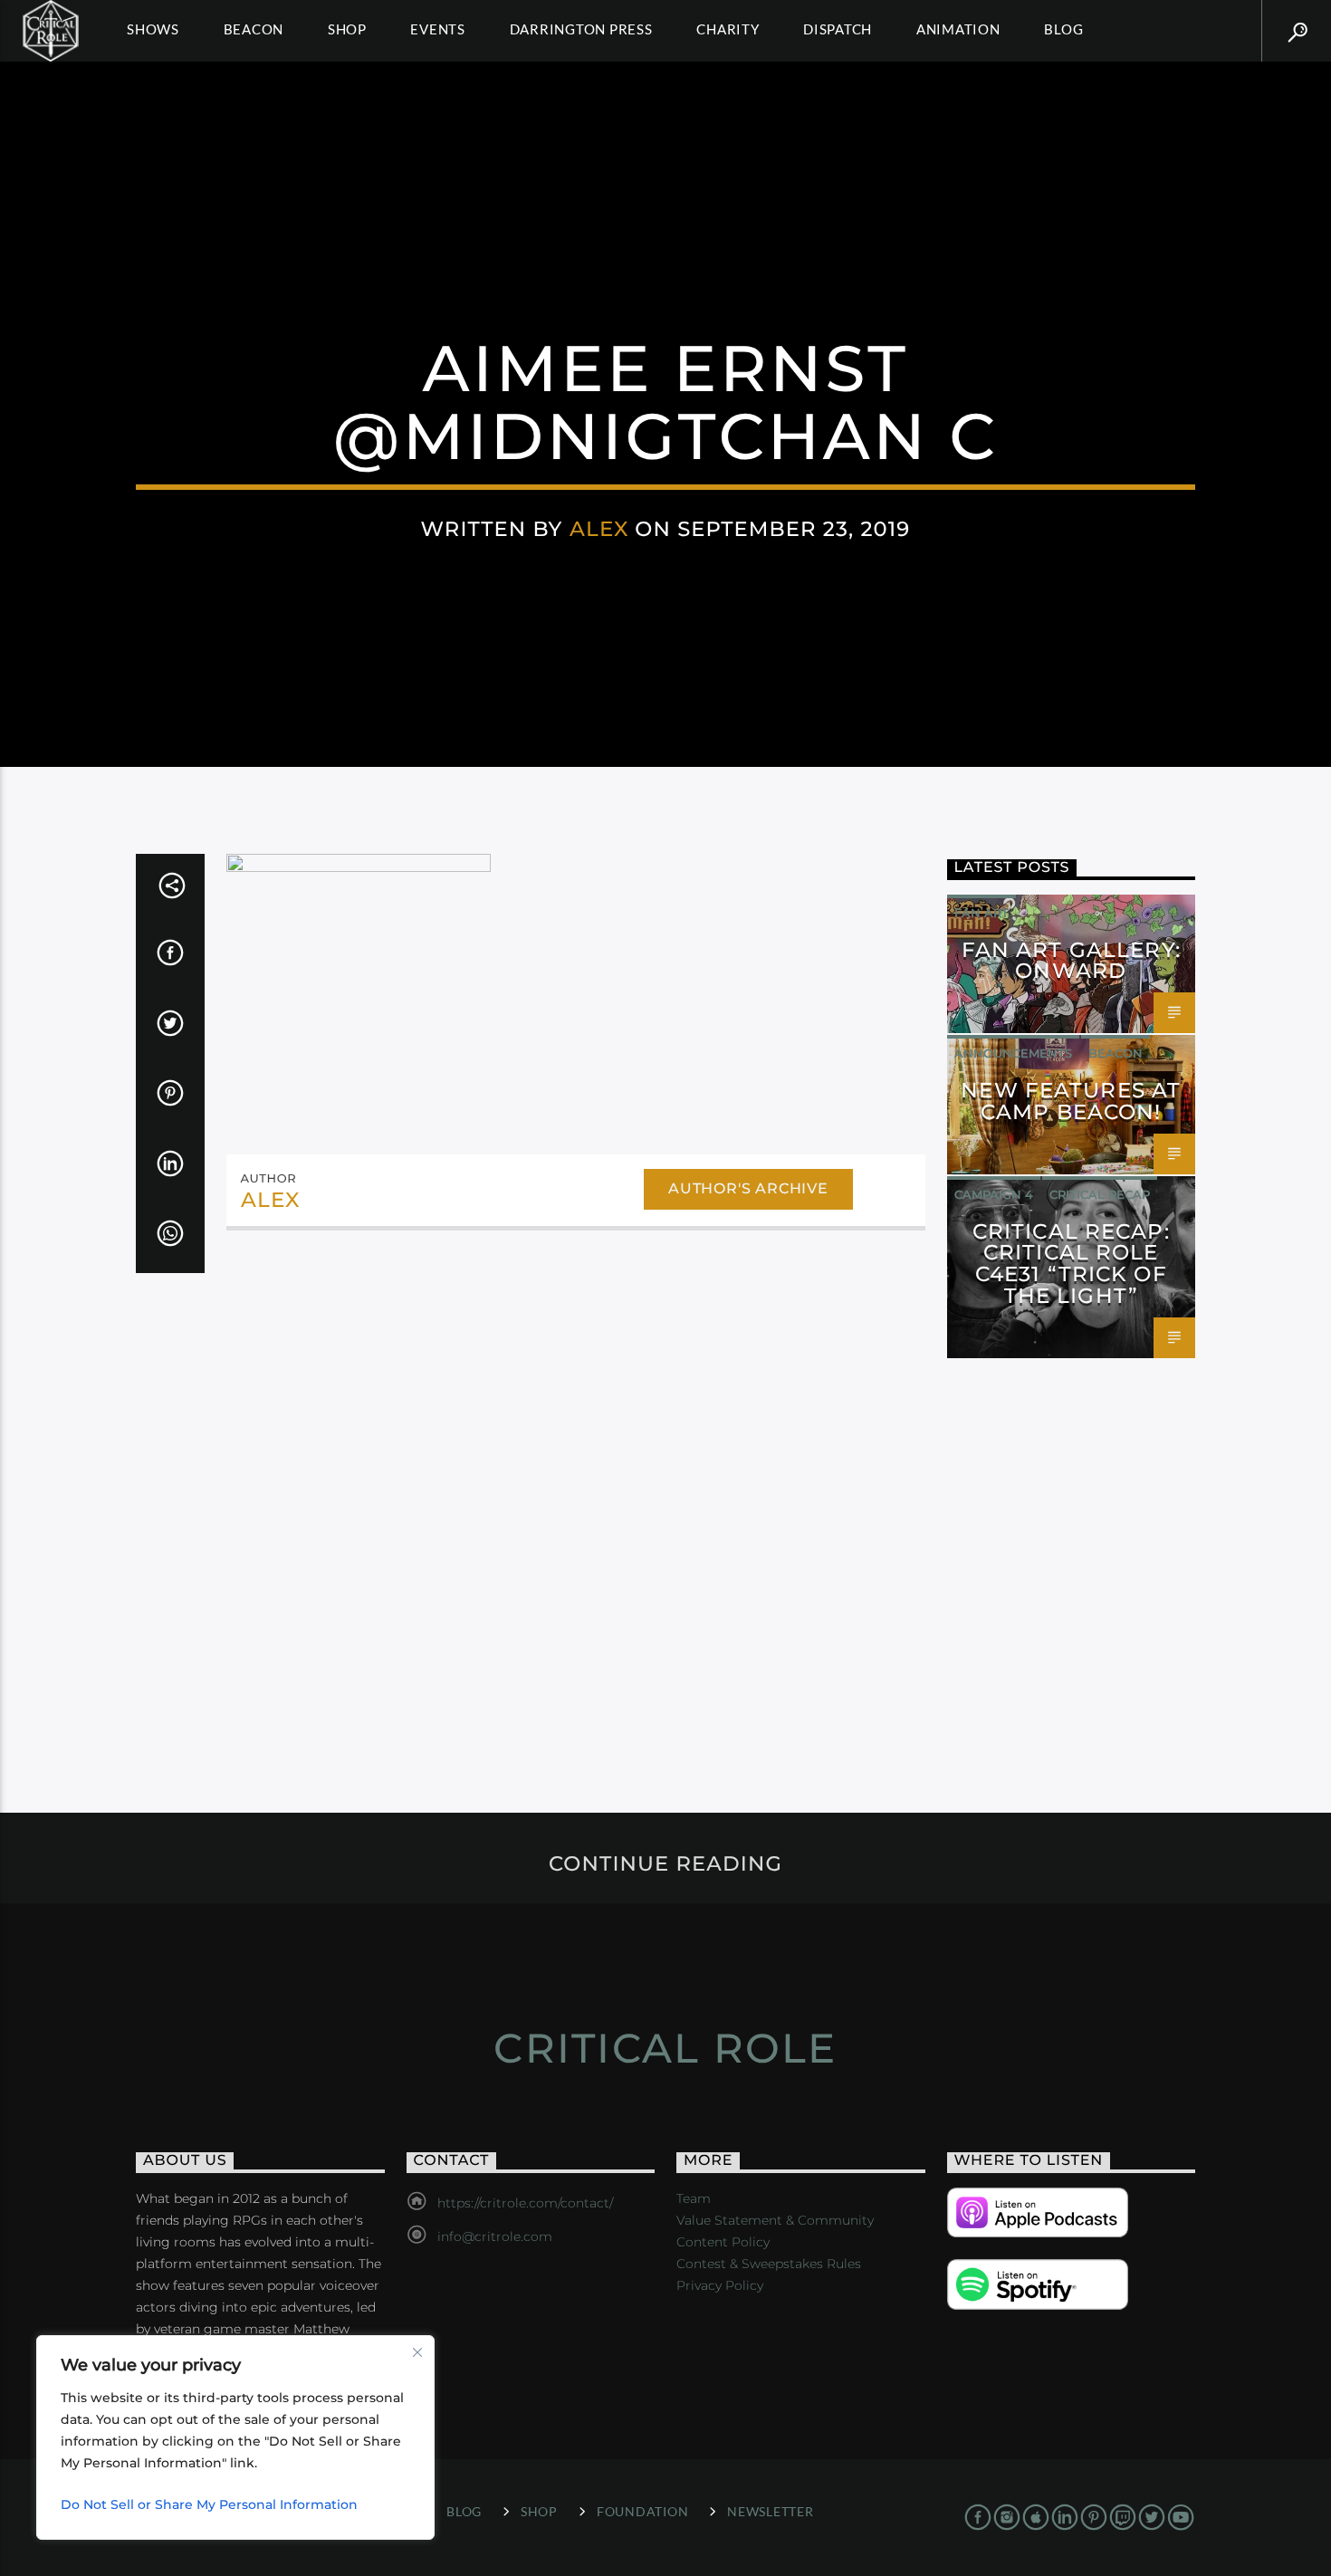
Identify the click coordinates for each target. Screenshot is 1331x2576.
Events (438, 29)
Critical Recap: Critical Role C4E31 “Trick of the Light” (1071, 1264)
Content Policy (723, 2242)
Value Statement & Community (775, 2220)
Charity (728, 29)
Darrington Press (581, 29)
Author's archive (748, 1188)
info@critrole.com (495, 2236)
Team (694, 2198)
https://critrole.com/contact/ (525, 2203)
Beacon (254, 29)
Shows (153, 29)
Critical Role (665, 2048)
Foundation (642, 2511)
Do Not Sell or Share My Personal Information (209, 2504)
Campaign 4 (994, 1194)
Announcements (1013, 1053)
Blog (1063, 29)
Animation (958, 29)
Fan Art (981, 913)
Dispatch (838, 29)
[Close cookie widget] (417, 2352)
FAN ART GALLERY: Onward (1071, 961)
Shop (347, 29)
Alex (599, 529)
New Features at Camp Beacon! (1071, 1101)
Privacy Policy (720, 2285)
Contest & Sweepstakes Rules (769, 2264)
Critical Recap (1100, 1194)
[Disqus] (576, 1493)
